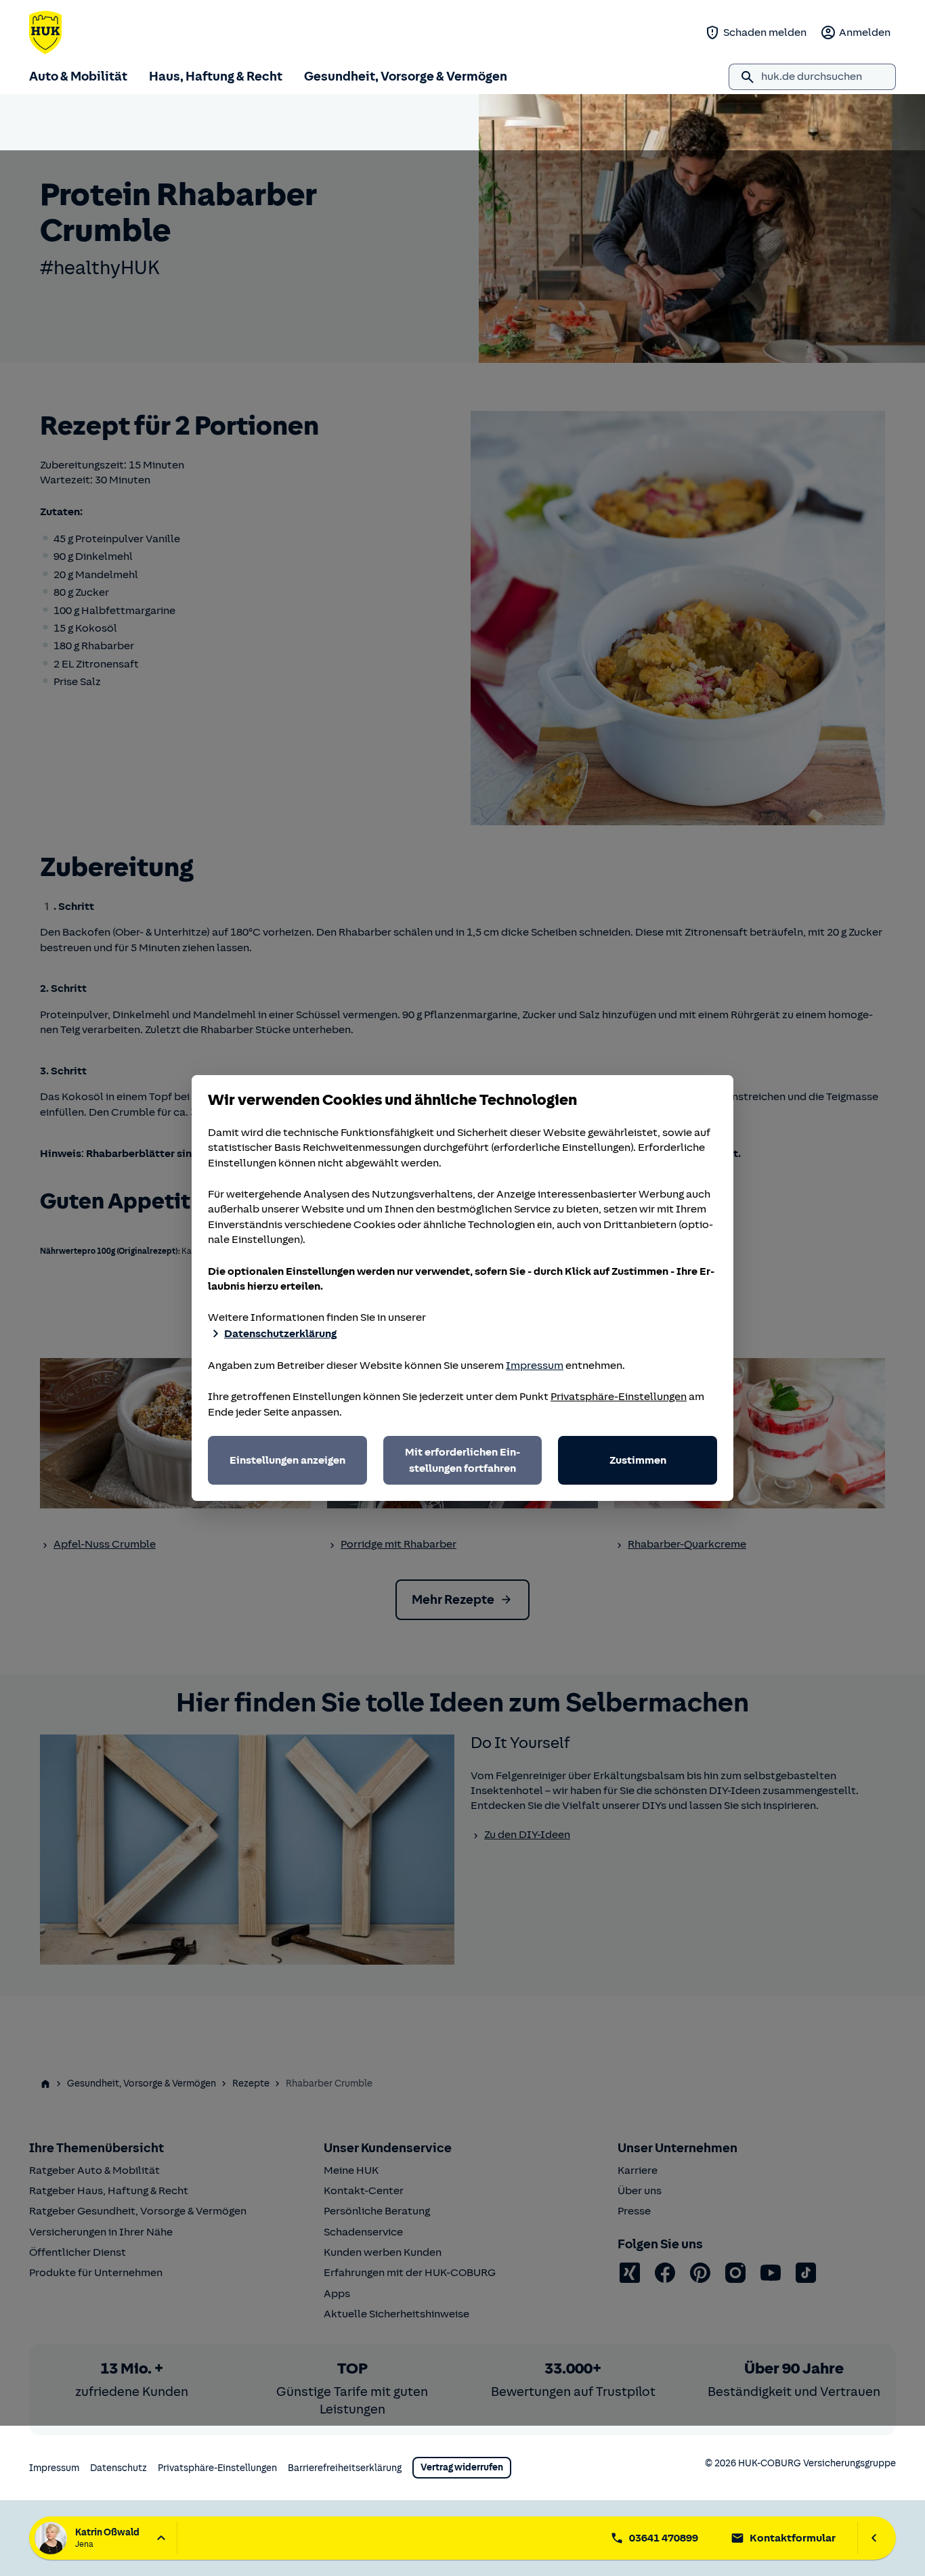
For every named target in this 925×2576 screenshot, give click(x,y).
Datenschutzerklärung (280, 1334)
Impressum (535, 1366)
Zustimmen (638, 1460)
